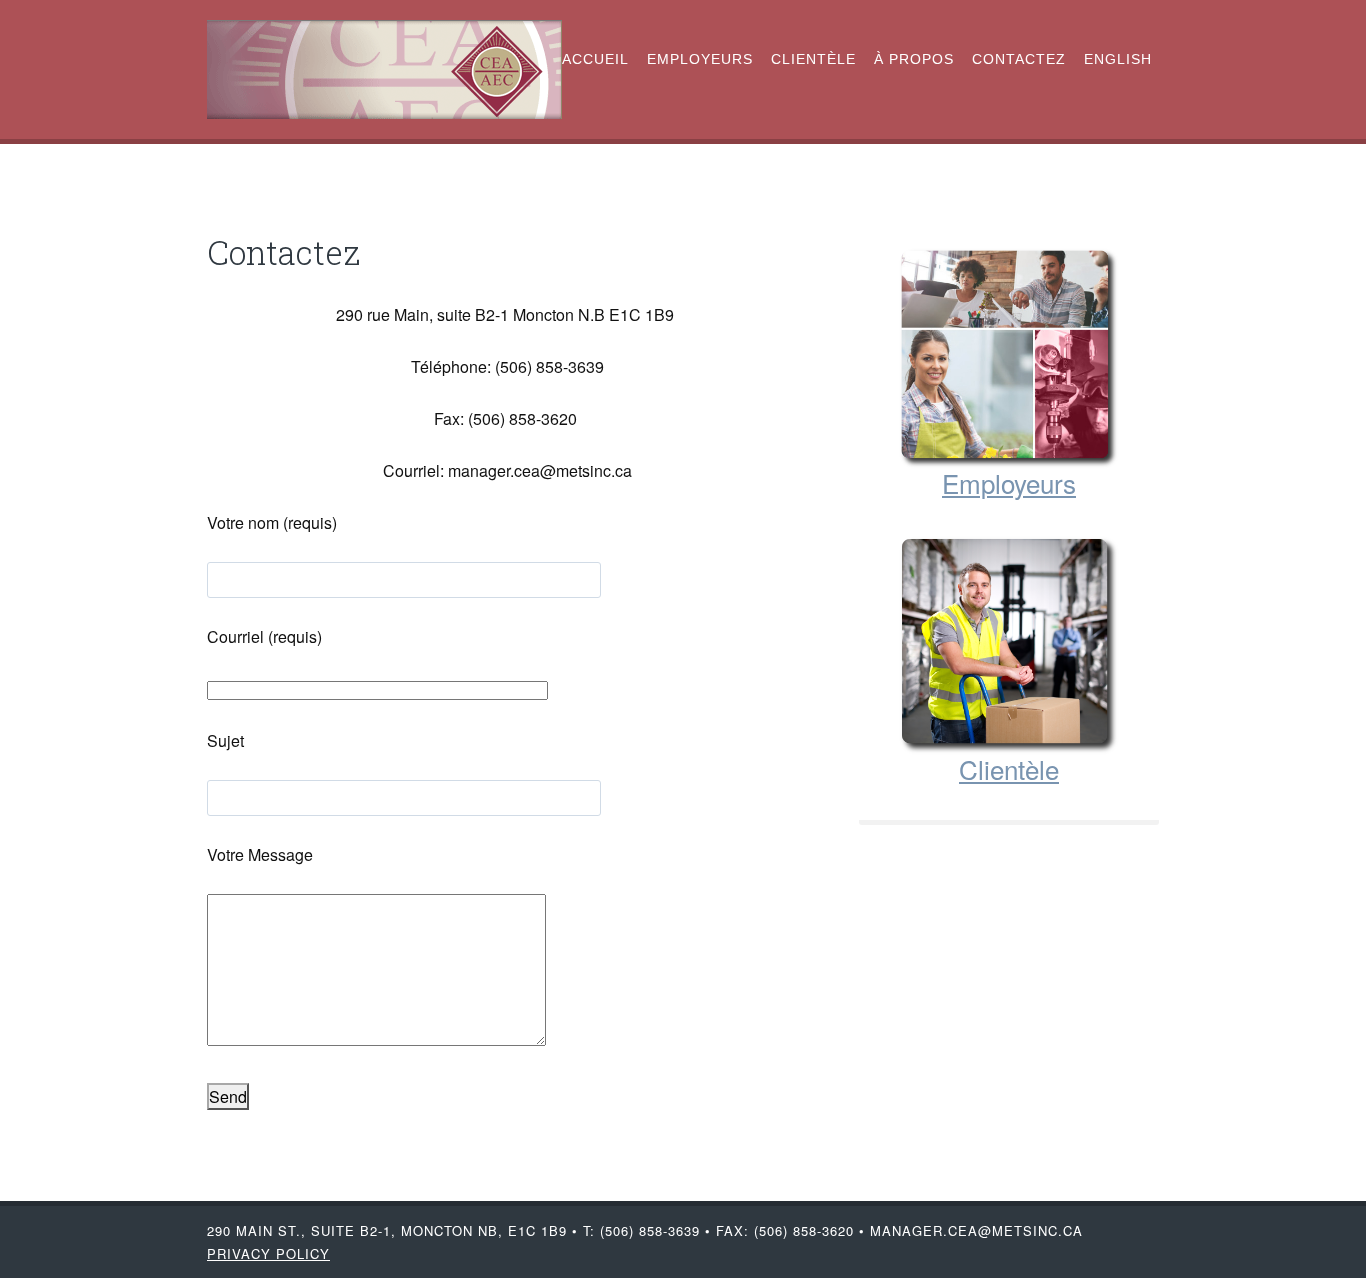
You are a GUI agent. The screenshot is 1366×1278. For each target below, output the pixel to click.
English (1118, 59)
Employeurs (700, 59)
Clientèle (813, 59)
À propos (914, 59)
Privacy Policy (268, 1253)
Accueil (595, 59)
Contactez (1019, 59)
